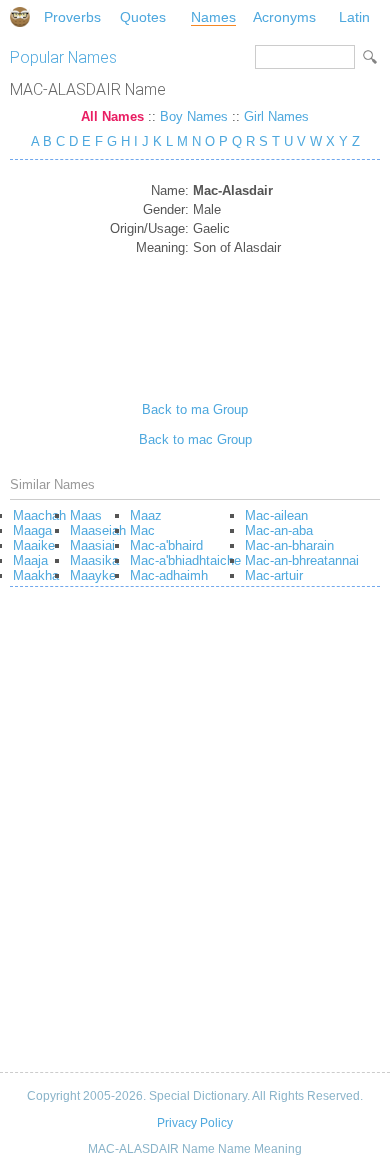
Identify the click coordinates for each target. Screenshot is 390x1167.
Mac (142, 530)
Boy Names (194, 116)
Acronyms (284, 17)
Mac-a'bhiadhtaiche (185, 560)
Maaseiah (98, 530)
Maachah (39, 515)
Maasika (94, 560)
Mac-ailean (276, 515)
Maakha (36, 575)
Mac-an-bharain (289, 545)
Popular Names (63, 57)
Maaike (34, 545)
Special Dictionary (20, 17)
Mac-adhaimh (169, 575)
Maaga (32, 530)
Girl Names (276, 116)
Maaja (30, 560)
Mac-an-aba (279, 530)
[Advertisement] (195, 321)
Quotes (143, 17)
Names (213, 17)
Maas (86, 515)
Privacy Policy (195, 1123)
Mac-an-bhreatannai (302, 560)
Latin (354, 17)
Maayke (93, 575)
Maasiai (92, 545)
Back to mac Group (195, 439)
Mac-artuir (274, 575)
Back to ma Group (195, 409)
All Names (112, 116)
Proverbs (72, 17)
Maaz (146, 515)
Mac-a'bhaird (166, 545)
